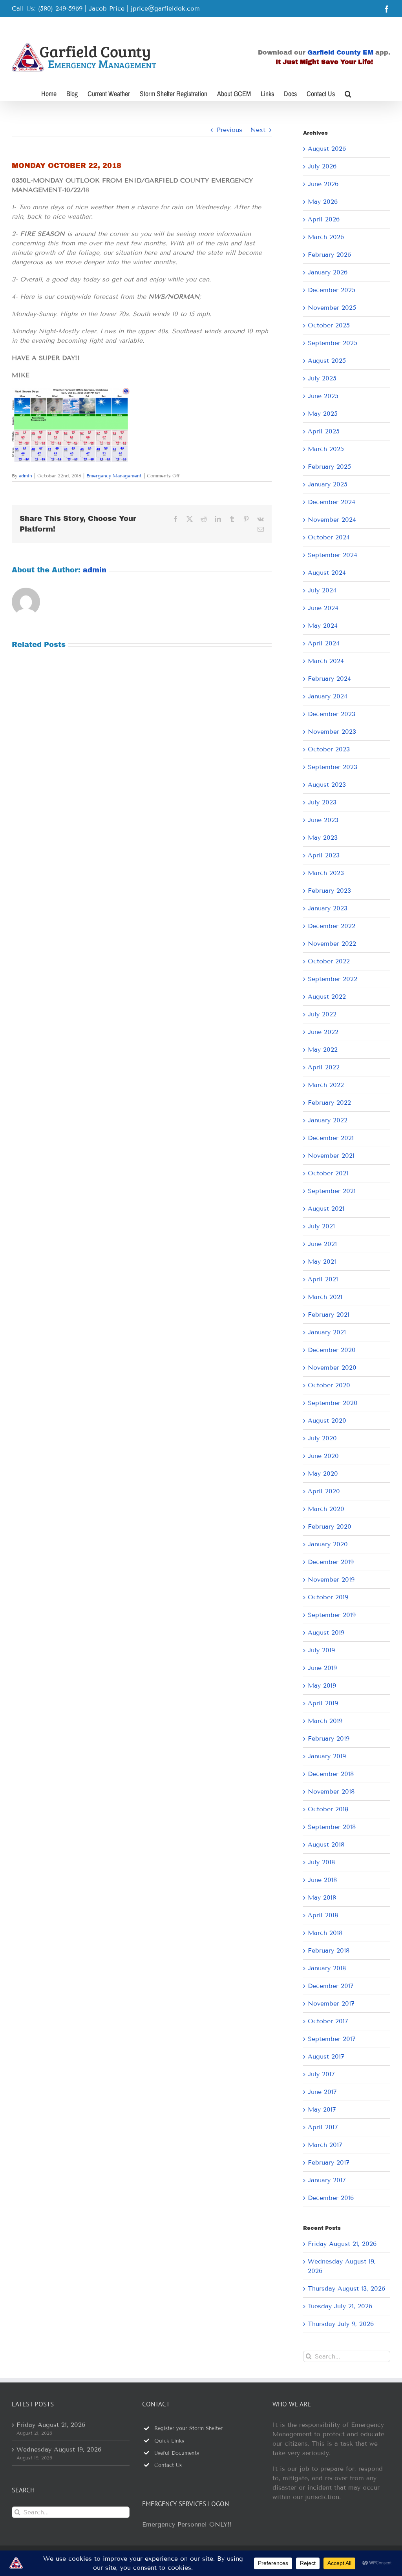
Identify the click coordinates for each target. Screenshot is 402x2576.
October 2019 (328, 1597)
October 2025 (329, 325)
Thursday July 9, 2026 (341, 2324)
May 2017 (322, 2109)
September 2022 (333, 979)
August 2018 (326, 1844)
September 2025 (333, 343)
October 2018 (328, 1809)
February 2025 (329, 467)
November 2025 (332, 308)
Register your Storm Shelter (188, 2428)
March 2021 (325, 1297)
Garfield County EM (340, 52)
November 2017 (331, 2003)
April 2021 (323, 1279)
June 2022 (323, 1032)
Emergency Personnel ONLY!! (187, 2524)
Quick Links (169, 2441)
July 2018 (321, 1862)
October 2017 (328, 2021)
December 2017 (331, 1986)
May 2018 (322, 1897)
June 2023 (323, 820)
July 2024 (322, 590)
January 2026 (328, 272)
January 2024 (328, 696)
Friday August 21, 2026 (342, 2244)
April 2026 (324, 219)
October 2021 (328, 1173)
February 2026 (329, 255)
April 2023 (324, 855)
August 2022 (327, 997)
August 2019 (326, 1632)
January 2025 (328, 484)
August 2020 (327, 1420)
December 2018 (331, 1774)
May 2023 (323, 838)
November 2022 (332, 944)
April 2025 (324, 431)
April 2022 (324, 1067)
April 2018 (323, 1915)
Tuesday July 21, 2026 (340, 2306)
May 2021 (322, 1262)
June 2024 (323, 608)
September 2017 (332, 2039)
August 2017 (326, 2056)
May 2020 (323, 1473)
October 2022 (329, 961)
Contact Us (168, 2465)
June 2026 (323, 184)
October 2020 (329, 1385)
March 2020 (326, 1509)
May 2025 (323, 414)
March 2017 (325, 2145)
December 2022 (332, 926)
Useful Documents (177, 2453)
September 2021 (332, 1191)
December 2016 (331, 2198)
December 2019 (331, 1562)
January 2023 (328, 908)
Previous (229, 130)
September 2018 (332, 1827)
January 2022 (328, 1120)
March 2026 (326, 237)
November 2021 (331, 1156)
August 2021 (326, 1209)
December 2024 (332, 502)
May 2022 (323, 1050)
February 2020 (330, 1526)
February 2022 (329, 1103)
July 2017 (321, 2074)
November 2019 (331, 1579)
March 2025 (326, 449)
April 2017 (323, 2127)
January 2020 (328, 1544)
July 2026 (322, 166)
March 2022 (326, 1085)
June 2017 (322, 2092)
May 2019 (322, 1685)
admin (26, 476)
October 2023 (329, 749)
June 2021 (322, 1244)
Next (258, 130)
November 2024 (332, 520)
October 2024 (329, 537)
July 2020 (322, 1438)
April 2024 (324, 643)
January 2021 (327, 1332)
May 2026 (323, 202)
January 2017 (327, 2180)
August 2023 (327, 785)
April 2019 (323, 1703)
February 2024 (329, 679)
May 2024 (323, 626)
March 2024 (326, 661)
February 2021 (329, 1314)
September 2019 (332, 1615)
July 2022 (322, 1014)
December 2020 (332, 1350)
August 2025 (327, 361)
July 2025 (322, 378)
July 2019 (321, 1650)
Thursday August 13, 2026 (346, 2288)
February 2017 (329, 2162)
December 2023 (332, 714)
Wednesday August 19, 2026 (59, 2449)
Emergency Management (114, 476)
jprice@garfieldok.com (165, 8)
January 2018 (327, 1968)
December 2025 (332, 290)
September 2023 (333, 767)
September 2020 (333, 1403)
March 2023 (326, 873)
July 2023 (322, 802)
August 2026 (327, 149)
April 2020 (324, 1491)
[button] (348, 93)
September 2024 (333, 555)
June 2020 (323, 1456)
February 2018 (329, 1950)
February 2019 (329, 1738)
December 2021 (331, 1138)
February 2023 (329, 891)
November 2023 (332, 732)
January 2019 (327, 1756)
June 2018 (322, 1880)
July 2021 (321, 1226)
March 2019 (325, 1721)
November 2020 (332, 1367)
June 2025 (323, 396)
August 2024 (327, 573)
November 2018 (331, 1791)
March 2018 (325, 1933)
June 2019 (322, 1668)
